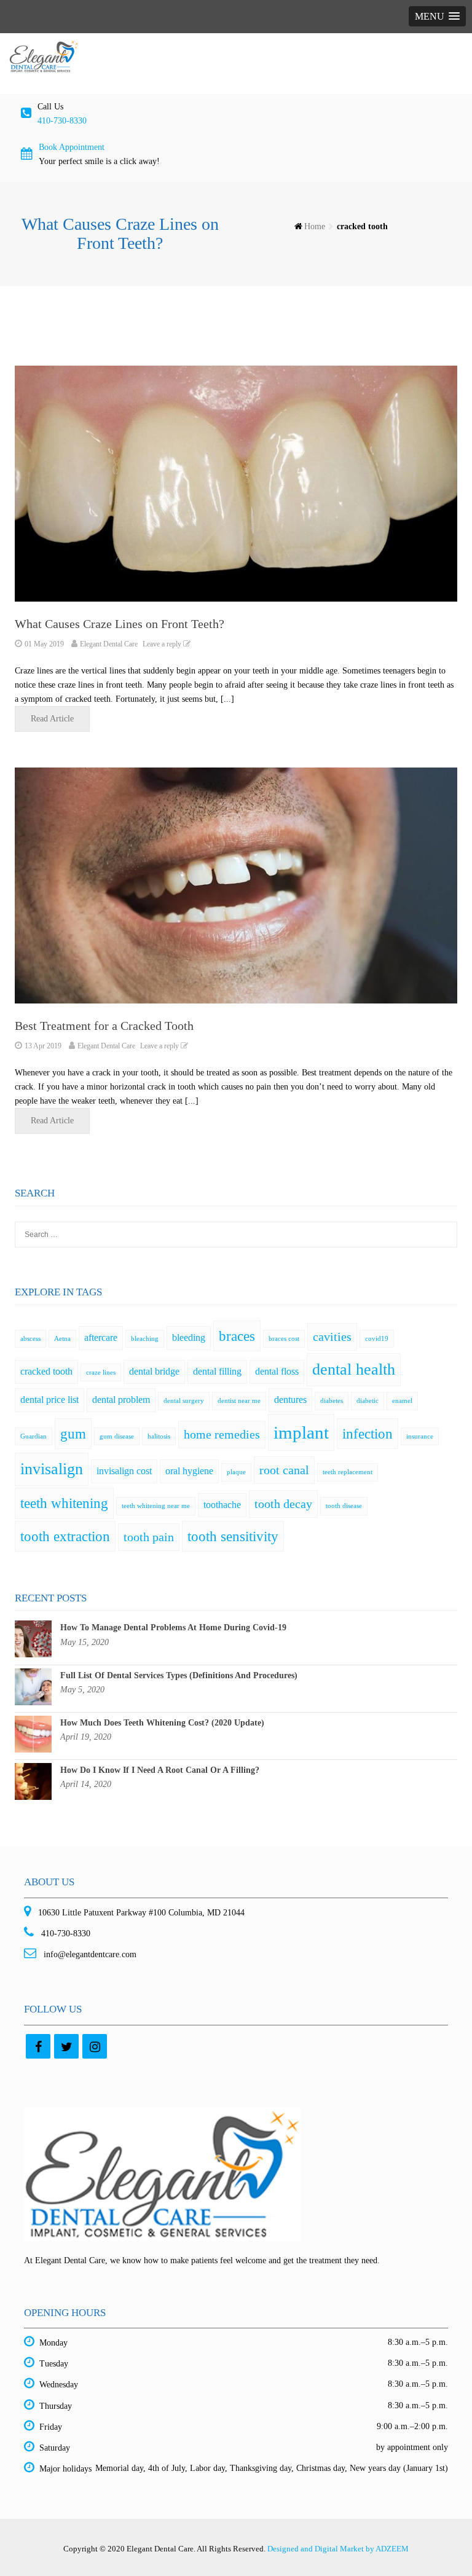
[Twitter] (66, 2046)
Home (315, 226)
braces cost (284, 1339)
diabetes (332, 1401)
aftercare (101, 1338)
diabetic (368, 1401)
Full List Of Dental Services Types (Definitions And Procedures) (179, 1675)
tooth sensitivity (233, 1536)
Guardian (33, 1436)
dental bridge (154, 1372)
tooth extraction (65, 1536)
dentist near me (239, 1401)
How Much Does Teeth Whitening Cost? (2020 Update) (162, 1723)
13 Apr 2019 (43, 1046)
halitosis (159, 1436)
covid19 (377, 1339)
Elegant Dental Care (109, 644)
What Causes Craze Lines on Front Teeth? (120, 624)
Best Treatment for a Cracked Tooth (104, 1026)
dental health (354, 1369)
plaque (236, 1472)
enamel (402, 1401)
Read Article (52, 719)
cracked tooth (46, 1372)
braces (237, 1336)
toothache (222, 1505)
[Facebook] (38, 2046)
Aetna (62, 1339)
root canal (284, 1470)
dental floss (277, 1372)
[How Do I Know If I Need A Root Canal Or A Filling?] (33, 1781)
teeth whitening (64, 1503)
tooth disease (344, 1506)
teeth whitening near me (156, 1506)
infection (368, 1434)
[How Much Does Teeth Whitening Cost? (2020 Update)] (33, 1733)
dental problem (121, 1400)
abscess (30, 1339)
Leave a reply (163, 644)
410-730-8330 (62, 121)
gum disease (117, 1436)
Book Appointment (72, 147)
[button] (437, 16)
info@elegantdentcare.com (89, 1954)
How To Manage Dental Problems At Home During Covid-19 (173, 1628)
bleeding (189, 1338)
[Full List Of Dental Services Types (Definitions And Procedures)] (33, 1686)
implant (301, 1432)
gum (73, 1434)
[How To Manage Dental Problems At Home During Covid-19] (33, 1639)
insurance (420, 1436)
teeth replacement (348, 1472)
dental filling (217, 1372)
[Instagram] (95, 2046)
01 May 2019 (44, 644)
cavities (332, 1337)
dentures (290, 1400)
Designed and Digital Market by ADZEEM (338, 2549)
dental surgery (184, 1401)
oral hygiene (189, 1471)
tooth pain (149, 1537)
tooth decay (283, 1504)
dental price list (49, 1400)
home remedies (222, 1434)
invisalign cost (124, 1471)
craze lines (101, 1372)
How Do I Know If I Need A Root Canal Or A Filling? (160, 1770)
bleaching (145, 1339)
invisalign (52, 1469)
